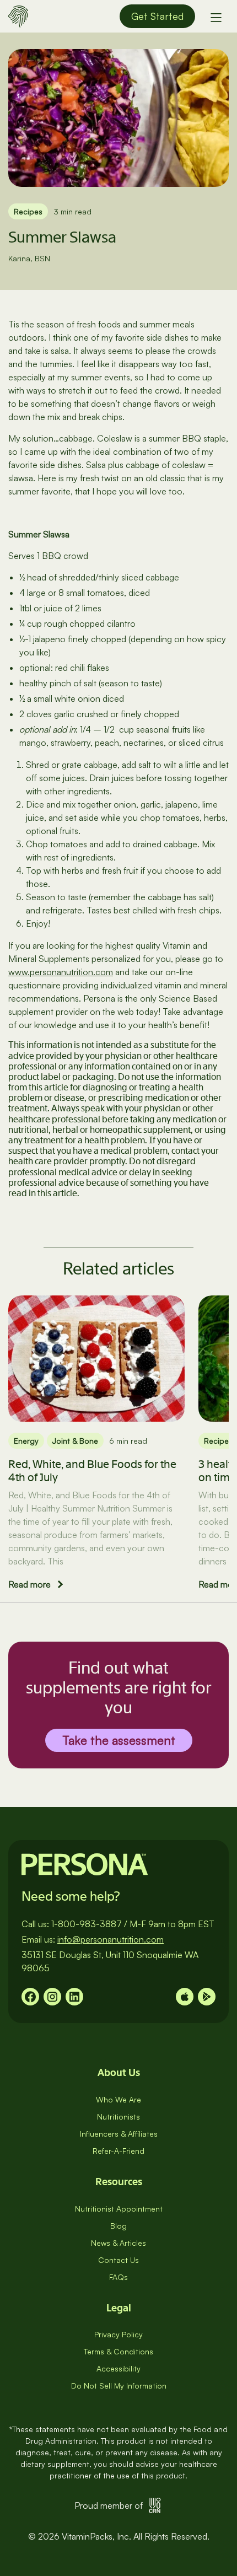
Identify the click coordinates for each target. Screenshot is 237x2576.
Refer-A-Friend (118, 2151)
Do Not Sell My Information (119, 2386)
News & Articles (118, 2243)
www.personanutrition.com (61, 972)
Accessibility (118, 2368)
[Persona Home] (18, 15)
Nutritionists (118, 2117)
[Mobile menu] (216, 17)
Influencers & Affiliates (119, 2134)
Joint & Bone (75, 1441)
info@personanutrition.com (111, 1939)
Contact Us (118, 2260)
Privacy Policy (118, 2334)
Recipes (28, 211)
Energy (26, 1441)
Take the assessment (119, 1740)
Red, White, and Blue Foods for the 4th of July (92, 1471)
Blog (118, 2226)
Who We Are (118, 2099)
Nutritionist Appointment (119, 2209)
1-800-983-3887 (87, 1924)
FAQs (118, 2277)
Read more (29, 1584)
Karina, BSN (29, 258)
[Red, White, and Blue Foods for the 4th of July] (96, 1359)
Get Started (157, 16)
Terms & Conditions (118, 2351)
